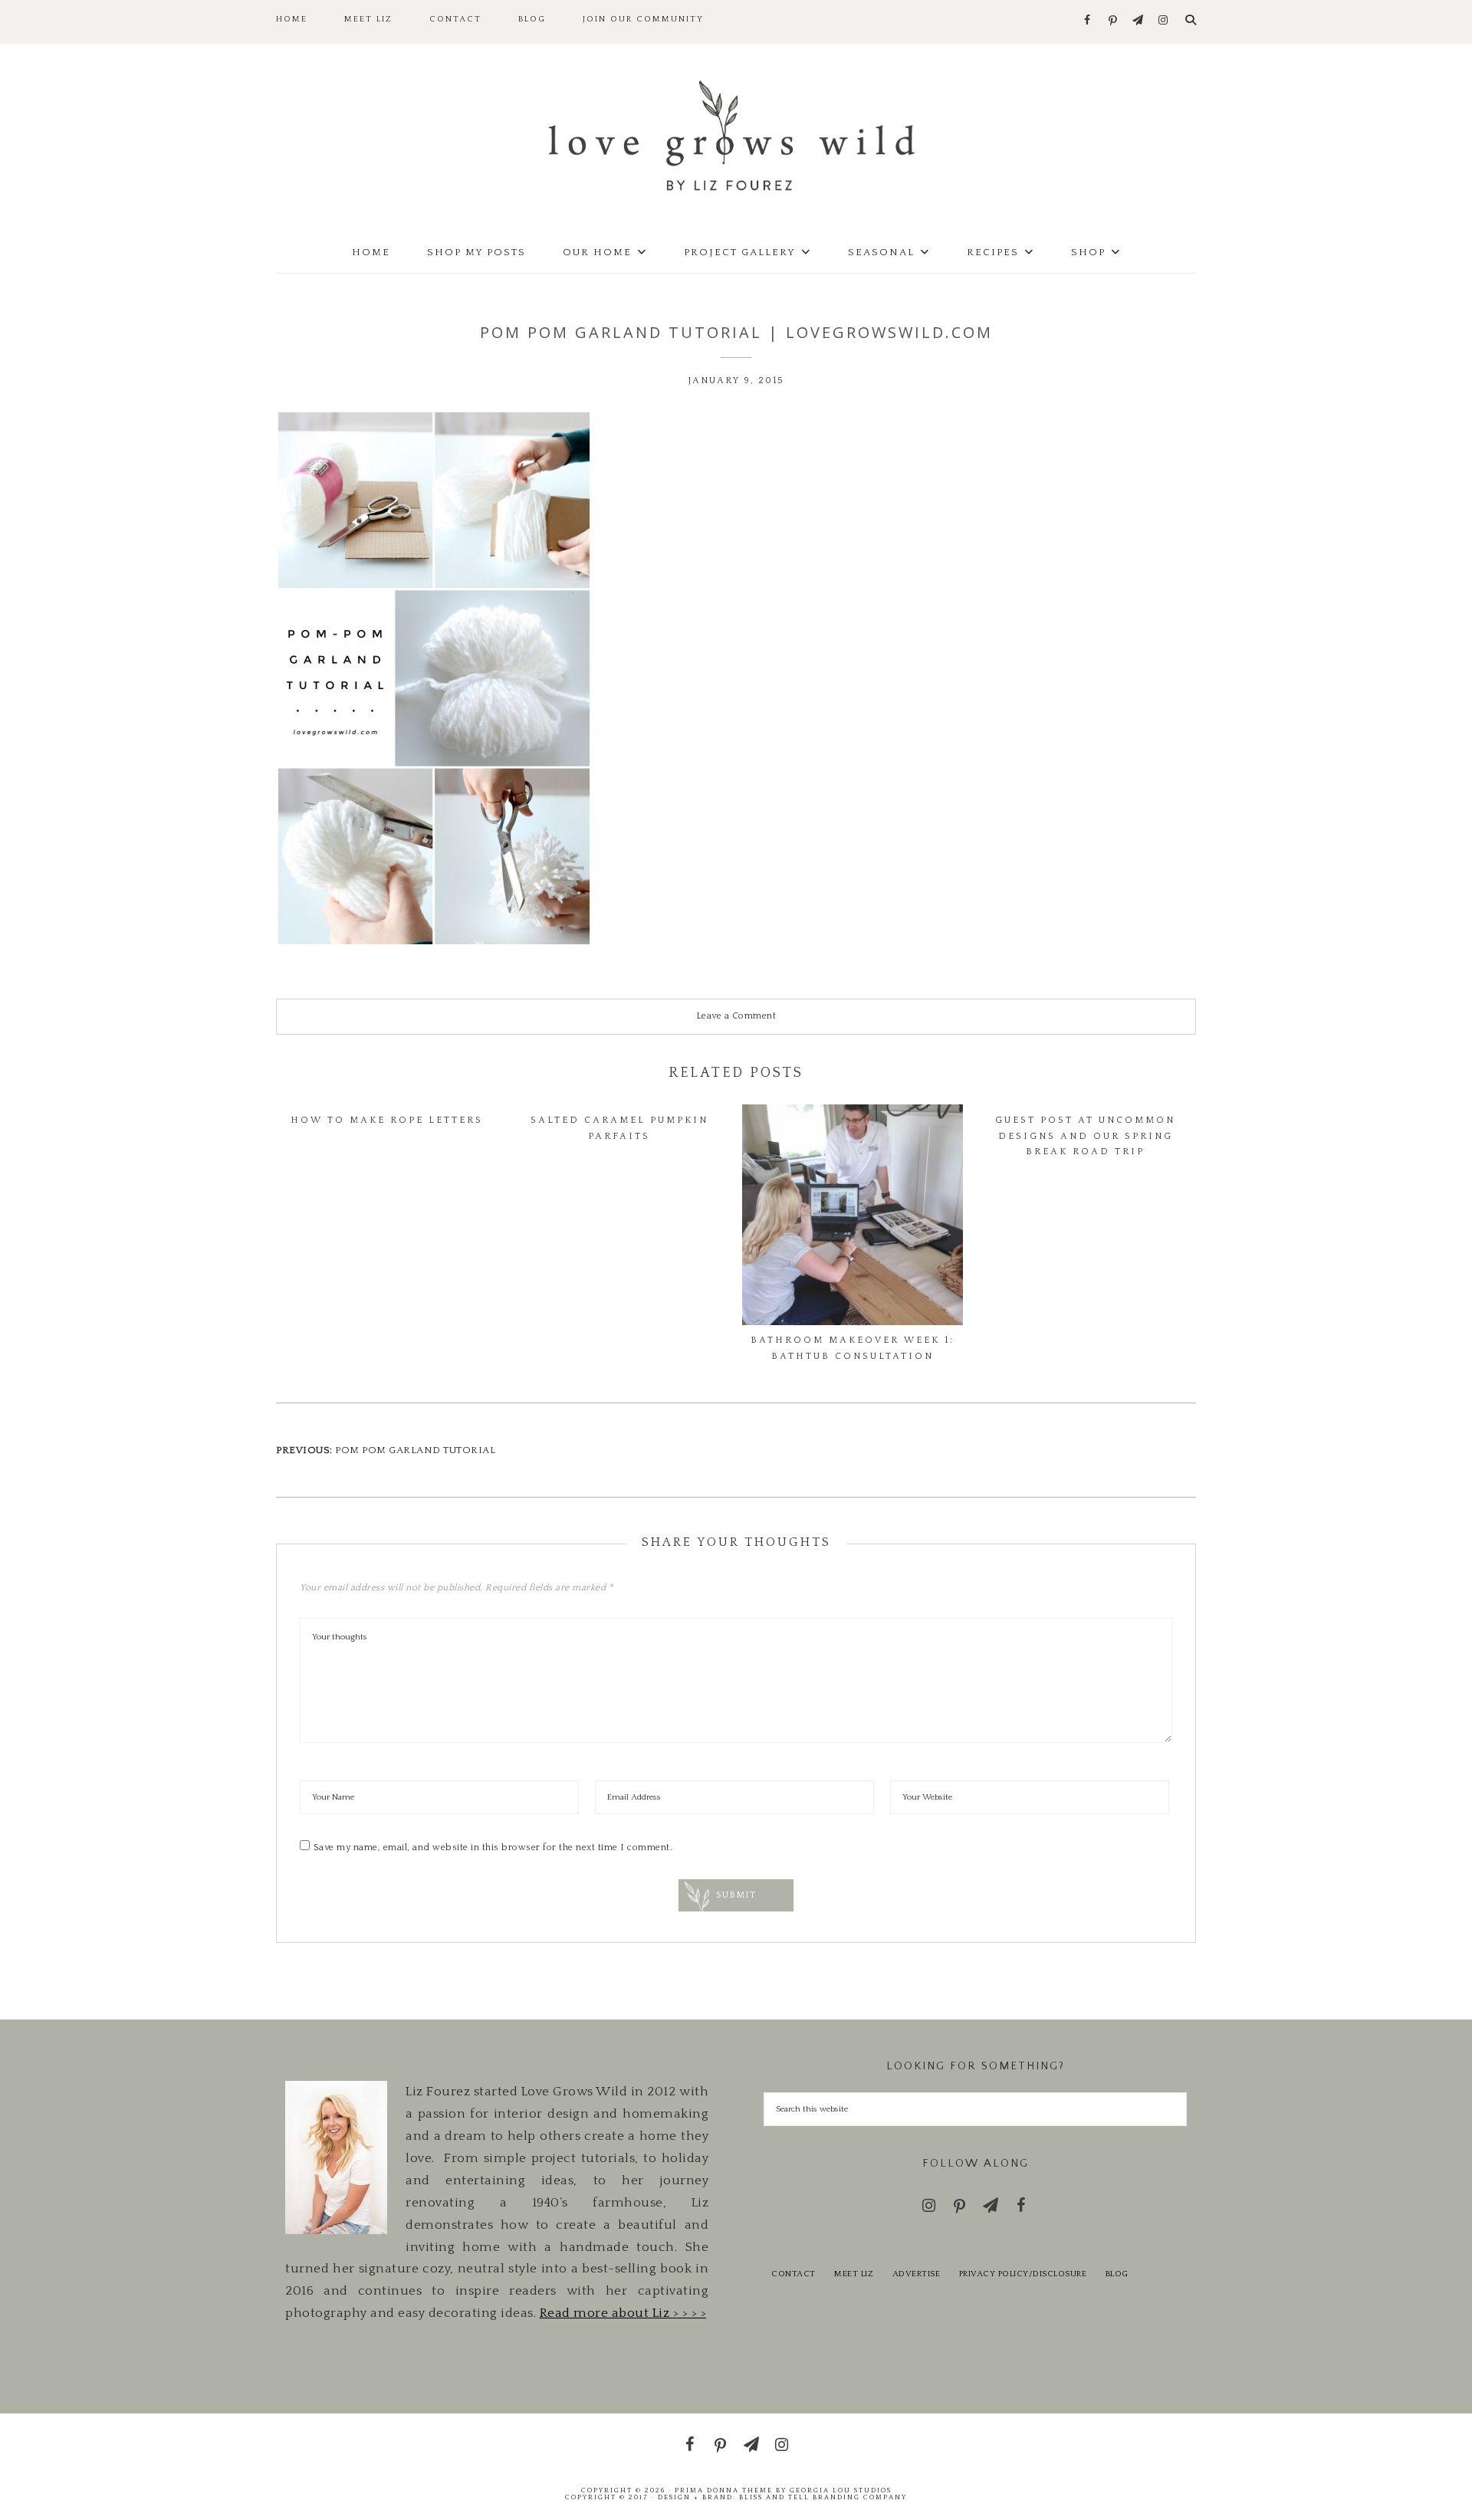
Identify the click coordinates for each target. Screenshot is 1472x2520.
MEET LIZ (854, 2274)
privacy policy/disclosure (1023, 2274)
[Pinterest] (1113, 21)
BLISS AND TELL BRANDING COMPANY (823, 2497)
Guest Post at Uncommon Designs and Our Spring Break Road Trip (1085, 1136)
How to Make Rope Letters (387, 1120)
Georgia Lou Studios (841, 2490)
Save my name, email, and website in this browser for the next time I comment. (493, 1847)
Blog (1117, 2274)
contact (793, 2274)
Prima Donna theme (724, 2490)
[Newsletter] (1138, 21)
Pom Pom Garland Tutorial (415, 1450)
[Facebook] (1088, 21)
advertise (917, 2274)
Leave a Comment (736, 1016)
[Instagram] (1163, 21)
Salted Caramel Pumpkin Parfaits (619, 1128)
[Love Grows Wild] (736, 135)
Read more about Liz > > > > (623, 2313)
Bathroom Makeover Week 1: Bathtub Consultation (853, 1348)
